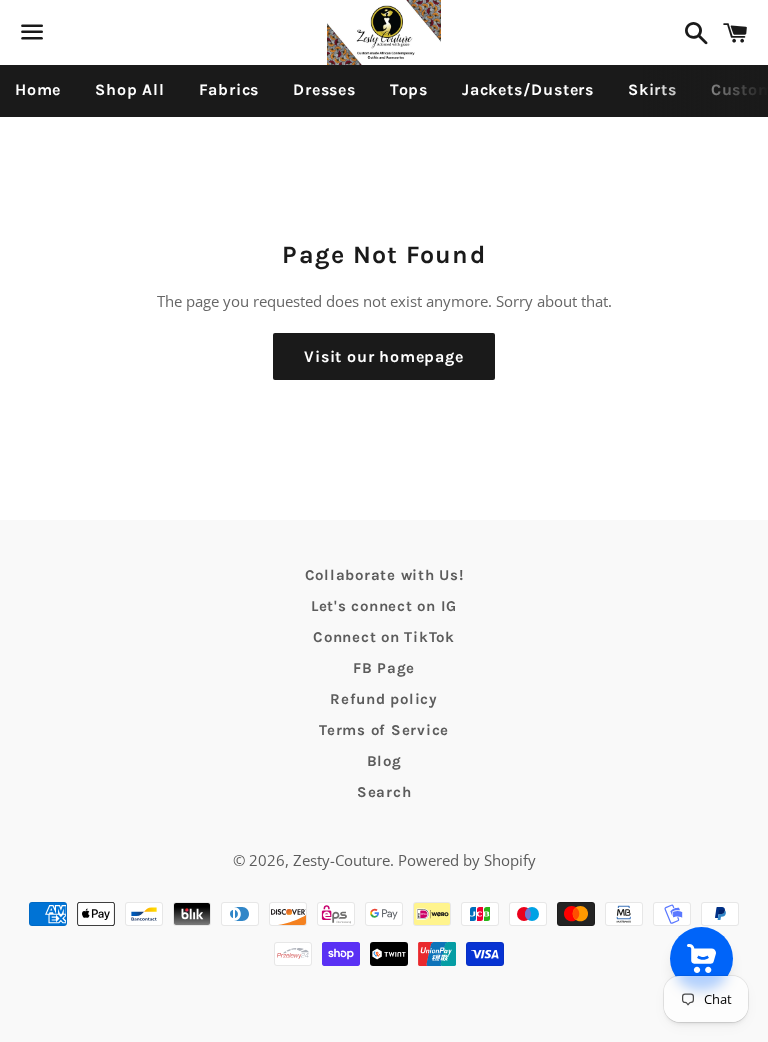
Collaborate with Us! (384, 575)
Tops (409, 89)
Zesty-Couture (341, 860)
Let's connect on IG (384, 606)
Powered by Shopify (467, 860)
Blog (384, 761)
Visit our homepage (383, 356)
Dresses (324, 89)
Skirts (652, 89)
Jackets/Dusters (528, 89)
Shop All (129, 89)
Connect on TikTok (384, 637)
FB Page (384, 668)
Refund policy (384, 699)
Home (38, 89)
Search (384, 792)
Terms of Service (384, 730)
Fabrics (229, 89)
